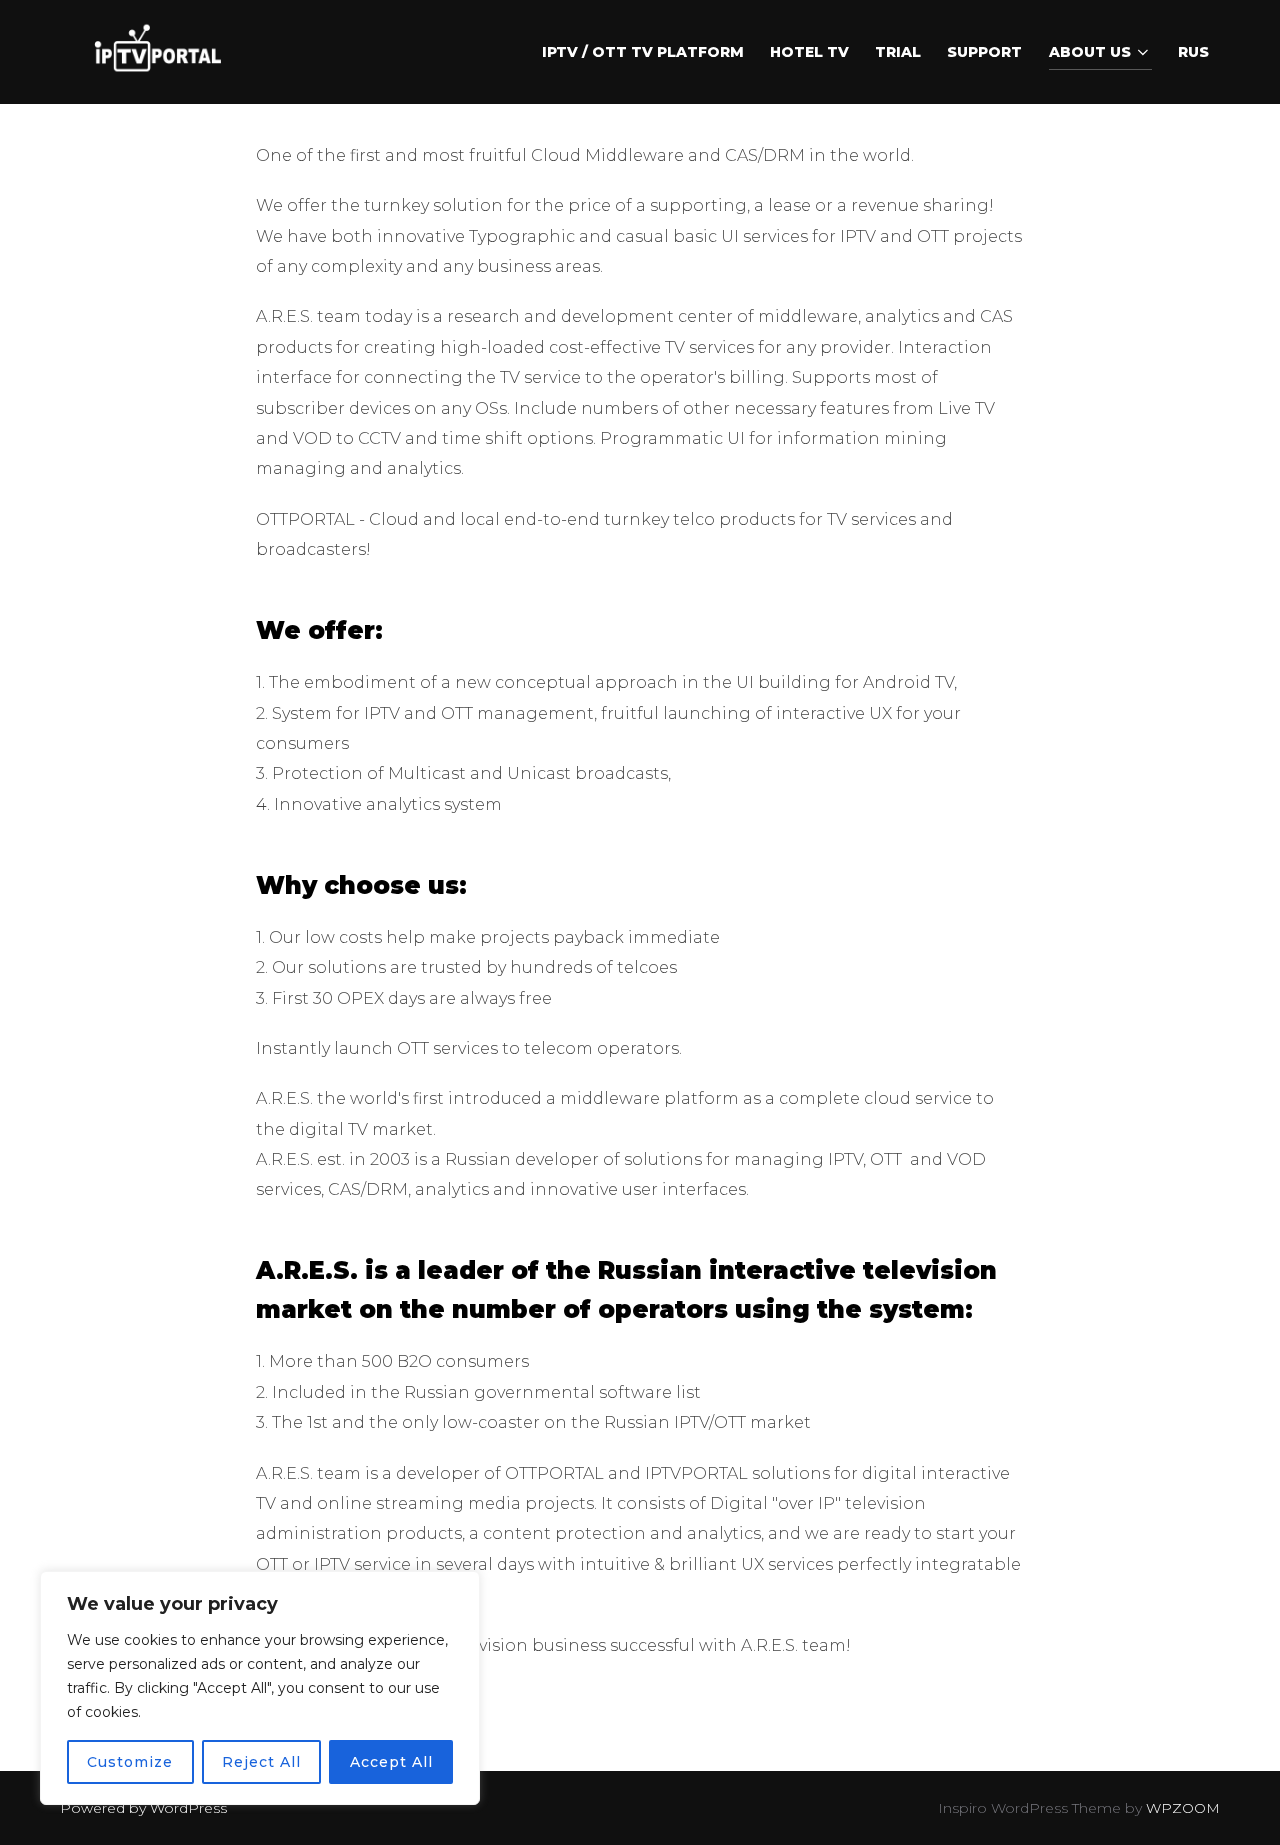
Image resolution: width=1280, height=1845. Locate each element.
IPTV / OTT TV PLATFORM (643, 52)
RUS (1193, 52)
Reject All (261, 1762)
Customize (130, 1762)
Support (984, 52)
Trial (898, 52)
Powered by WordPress (143, 1808)
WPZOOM (1183, 1808)
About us (1090, 52)
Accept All (391, 1762)
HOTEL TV (809, 52)
